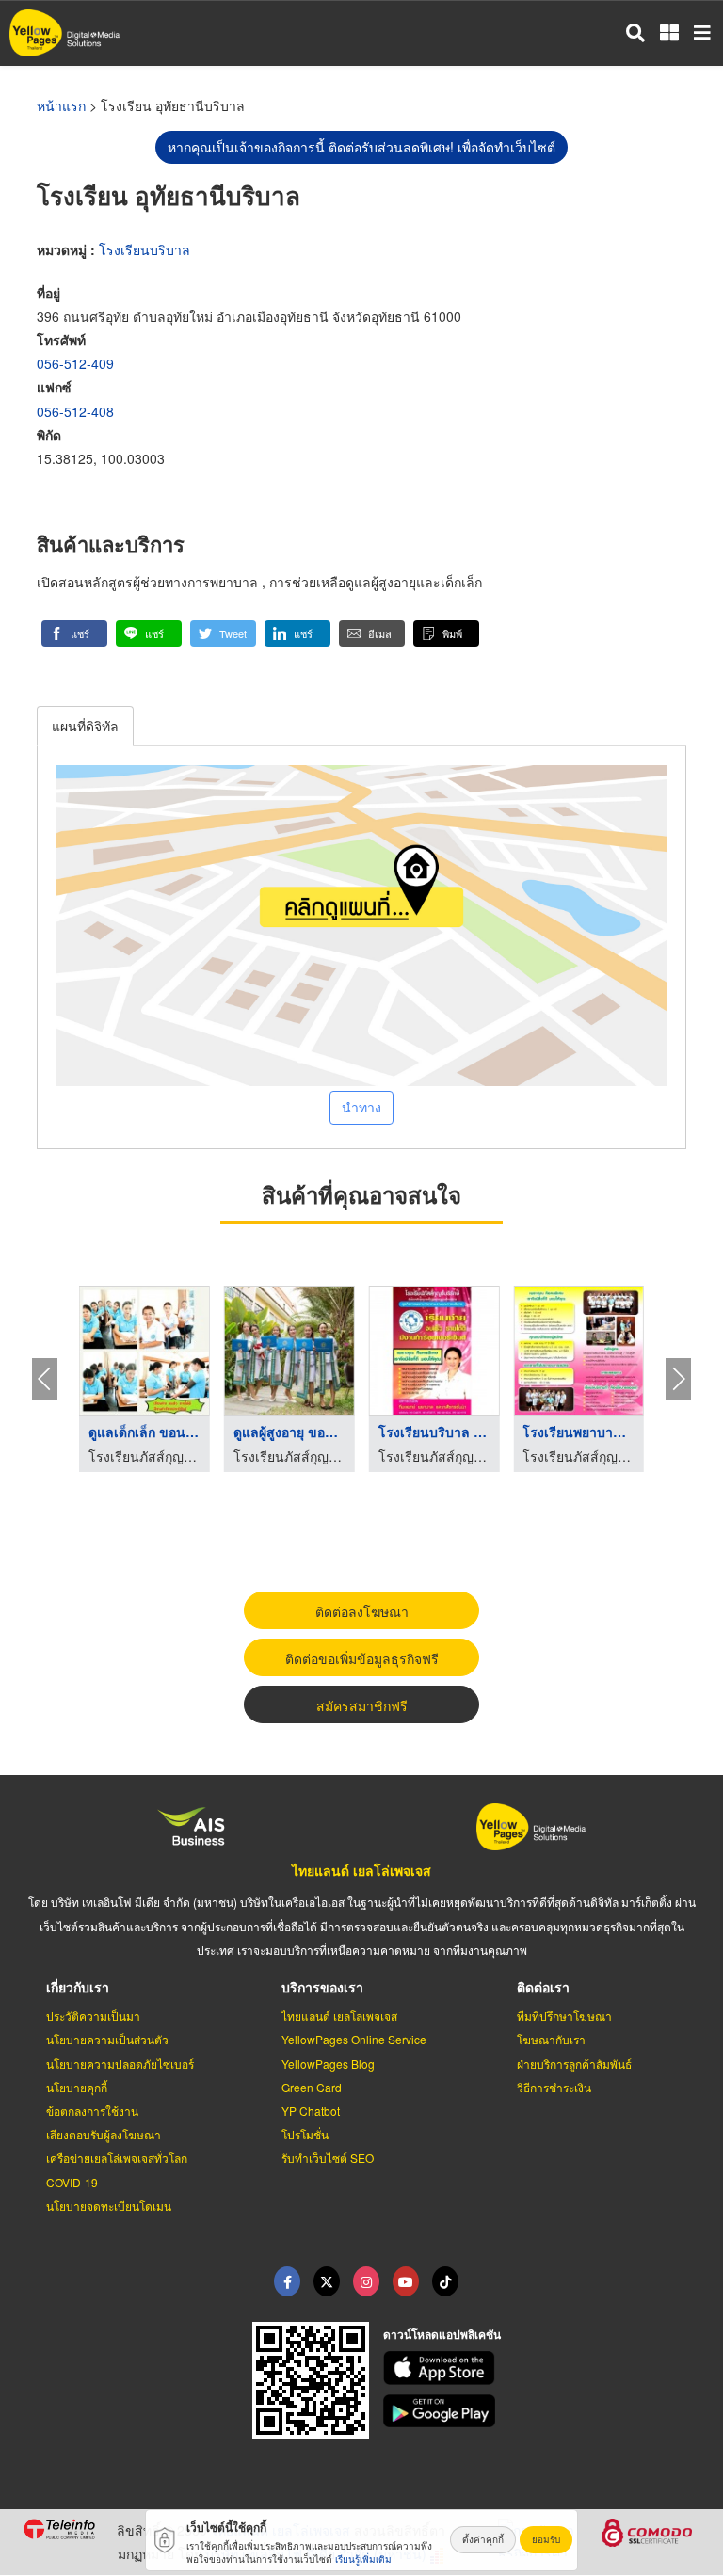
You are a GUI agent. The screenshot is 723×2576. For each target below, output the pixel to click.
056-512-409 (75, 363)
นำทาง (361, 1107)
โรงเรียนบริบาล (145, 249)
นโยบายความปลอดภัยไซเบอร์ (120, 2064)
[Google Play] (542, 2411)
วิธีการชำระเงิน (554, 2087)
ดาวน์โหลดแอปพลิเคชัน (442, 2334)
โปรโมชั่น (305, 2134)
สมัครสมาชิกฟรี (362, 1705)
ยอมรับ (546, 2539)
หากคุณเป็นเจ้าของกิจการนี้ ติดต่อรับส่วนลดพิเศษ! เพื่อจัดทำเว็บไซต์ (361, 147)
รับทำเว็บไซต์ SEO (328, 2158)
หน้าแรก (61, 105)
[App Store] (542, 2368)
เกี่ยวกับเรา (78, 1987)
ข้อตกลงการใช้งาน (92, 2111)
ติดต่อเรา (543, 1987)
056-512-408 (75, 411)
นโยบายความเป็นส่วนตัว (107, 2039)
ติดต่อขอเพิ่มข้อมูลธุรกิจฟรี (362, 1658)
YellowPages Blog (328, 2064)
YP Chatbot (311, 2111)
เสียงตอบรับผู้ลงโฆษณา (104, 2134)
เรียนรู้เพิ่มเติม (363, 2559)
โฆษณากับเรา (551, 2039)
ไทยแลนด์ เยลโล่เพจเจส (361, 1870)
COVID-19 (72, 2182)
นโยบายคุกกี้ (77, 2087)
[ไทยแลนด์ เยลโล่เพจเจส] (327, 2281)
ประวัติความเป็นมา (93, 2016)
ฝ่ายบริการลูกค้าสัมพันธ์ (574, 2064)
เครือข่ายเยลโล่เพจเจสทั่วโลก (117, 2158)
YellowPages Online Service (354, 2039)
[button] (74, 633)
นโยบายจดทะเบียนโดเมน (109, 2206)
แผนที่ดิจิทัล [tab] (85, 726)
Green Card (312, 2087)
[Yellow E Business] (287, 2281)
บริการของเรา (322, 1987)
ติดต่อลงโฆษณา (362, 1611)
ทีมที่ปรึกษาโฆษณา (564, 2016)
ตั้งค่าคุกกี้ (483, 2539)
